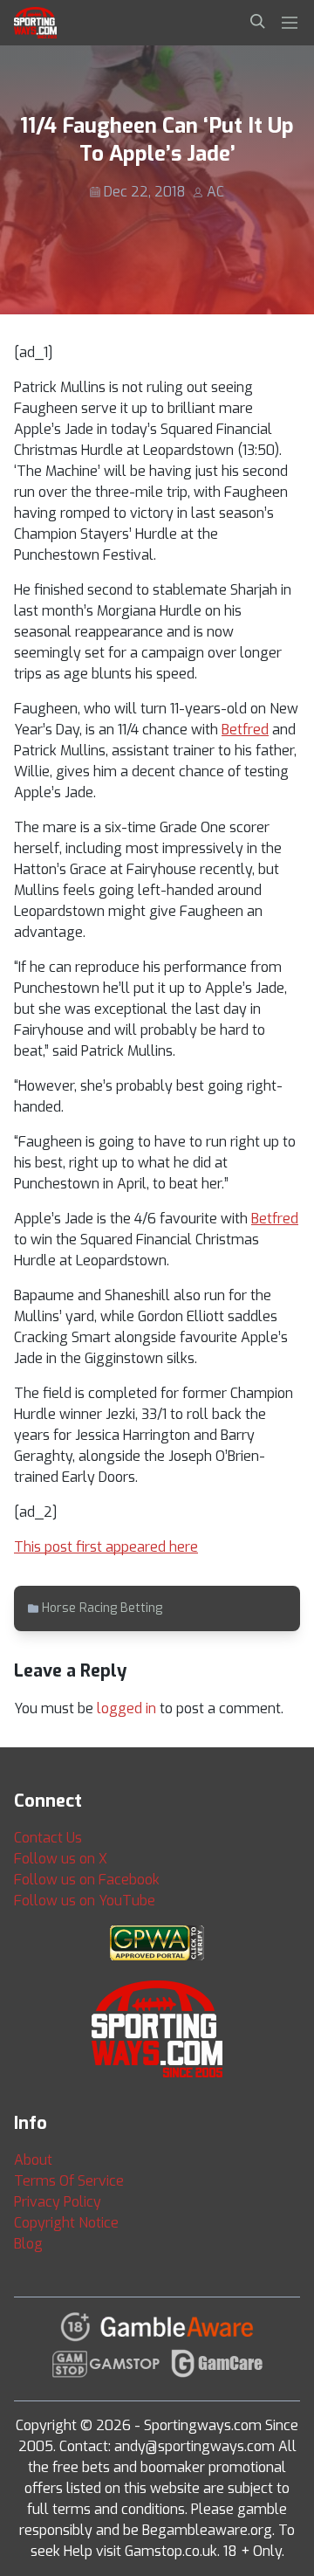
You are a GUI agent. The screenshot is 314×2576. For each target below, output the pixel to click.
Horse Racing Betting (102, 1608)
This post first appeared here (106, 1547)
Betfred (245, 730)
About (33, 2160)
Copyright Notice (66, 2223)
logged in (126, 1708)
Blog (28, 2244)
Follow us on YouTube (85, 1901)
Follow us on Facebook (87, 1880)
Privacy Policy (58, 2202)
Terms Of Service (69, 2181)
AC (215, 192)
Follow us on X (61, 1859)
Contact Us (48, 1838)
